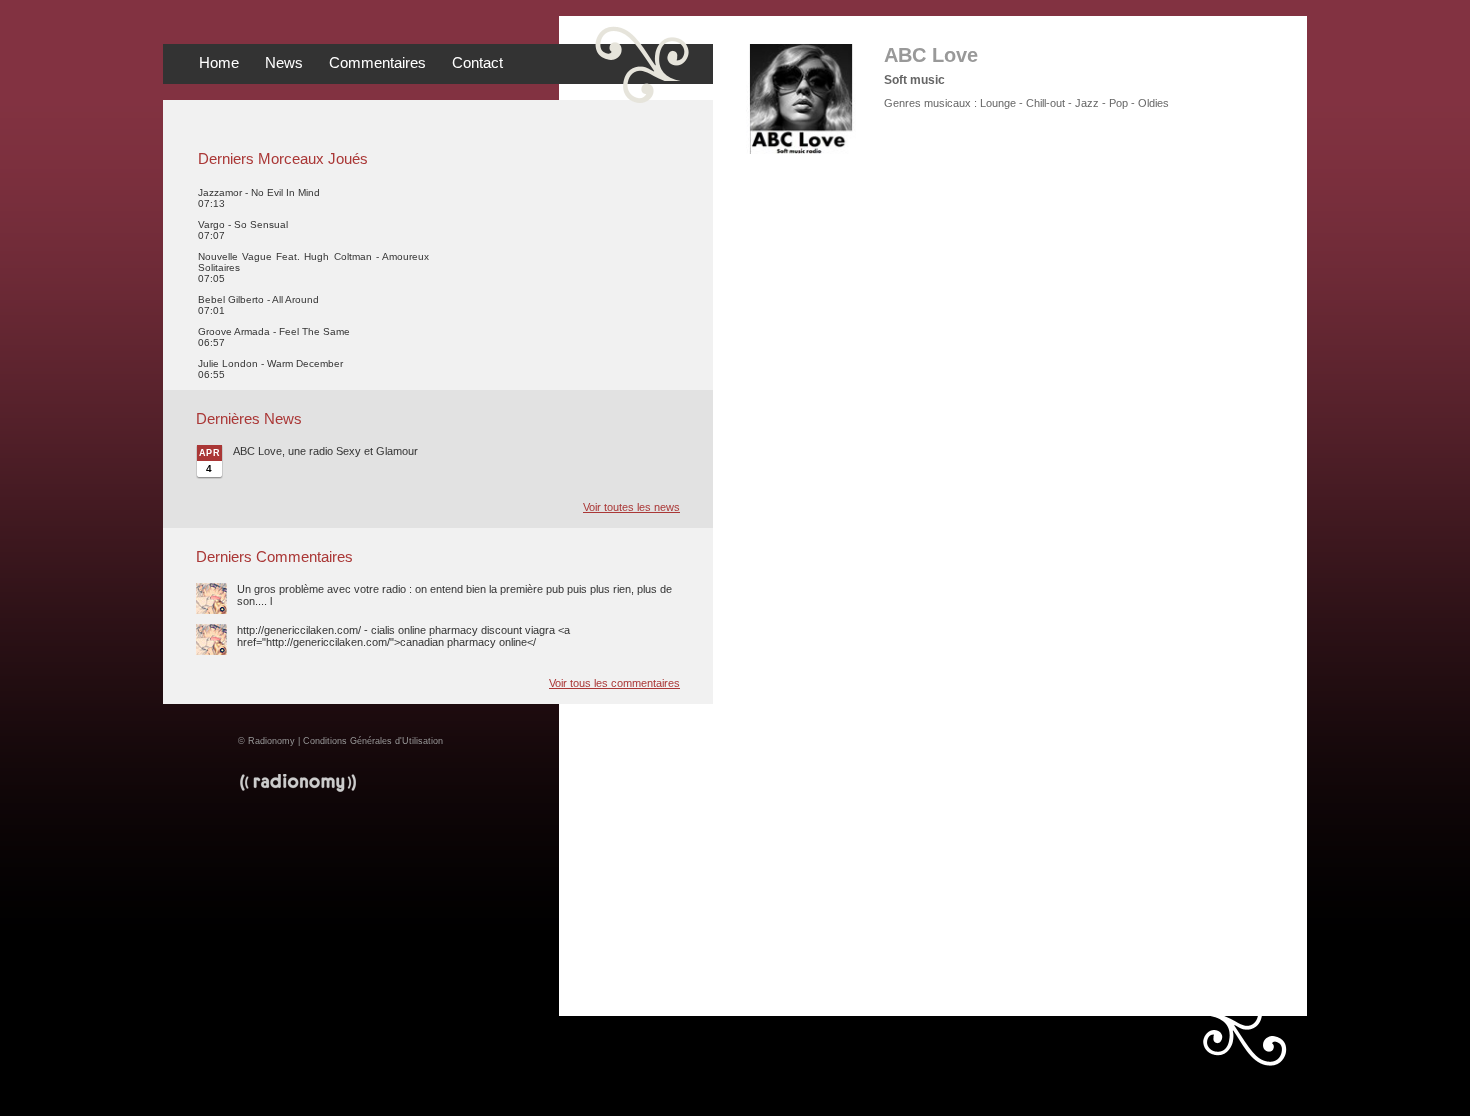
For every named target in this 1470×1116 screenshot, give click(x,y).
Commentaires (377, 62)
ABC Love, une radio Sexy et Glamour (325, 451)
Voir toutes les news (631, 507)
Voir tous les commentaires (614, 683)
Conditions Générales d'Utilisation (373, 741)
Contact (477, 62)
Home (219, 62)
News (284, 62)
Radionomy (271, 741)
